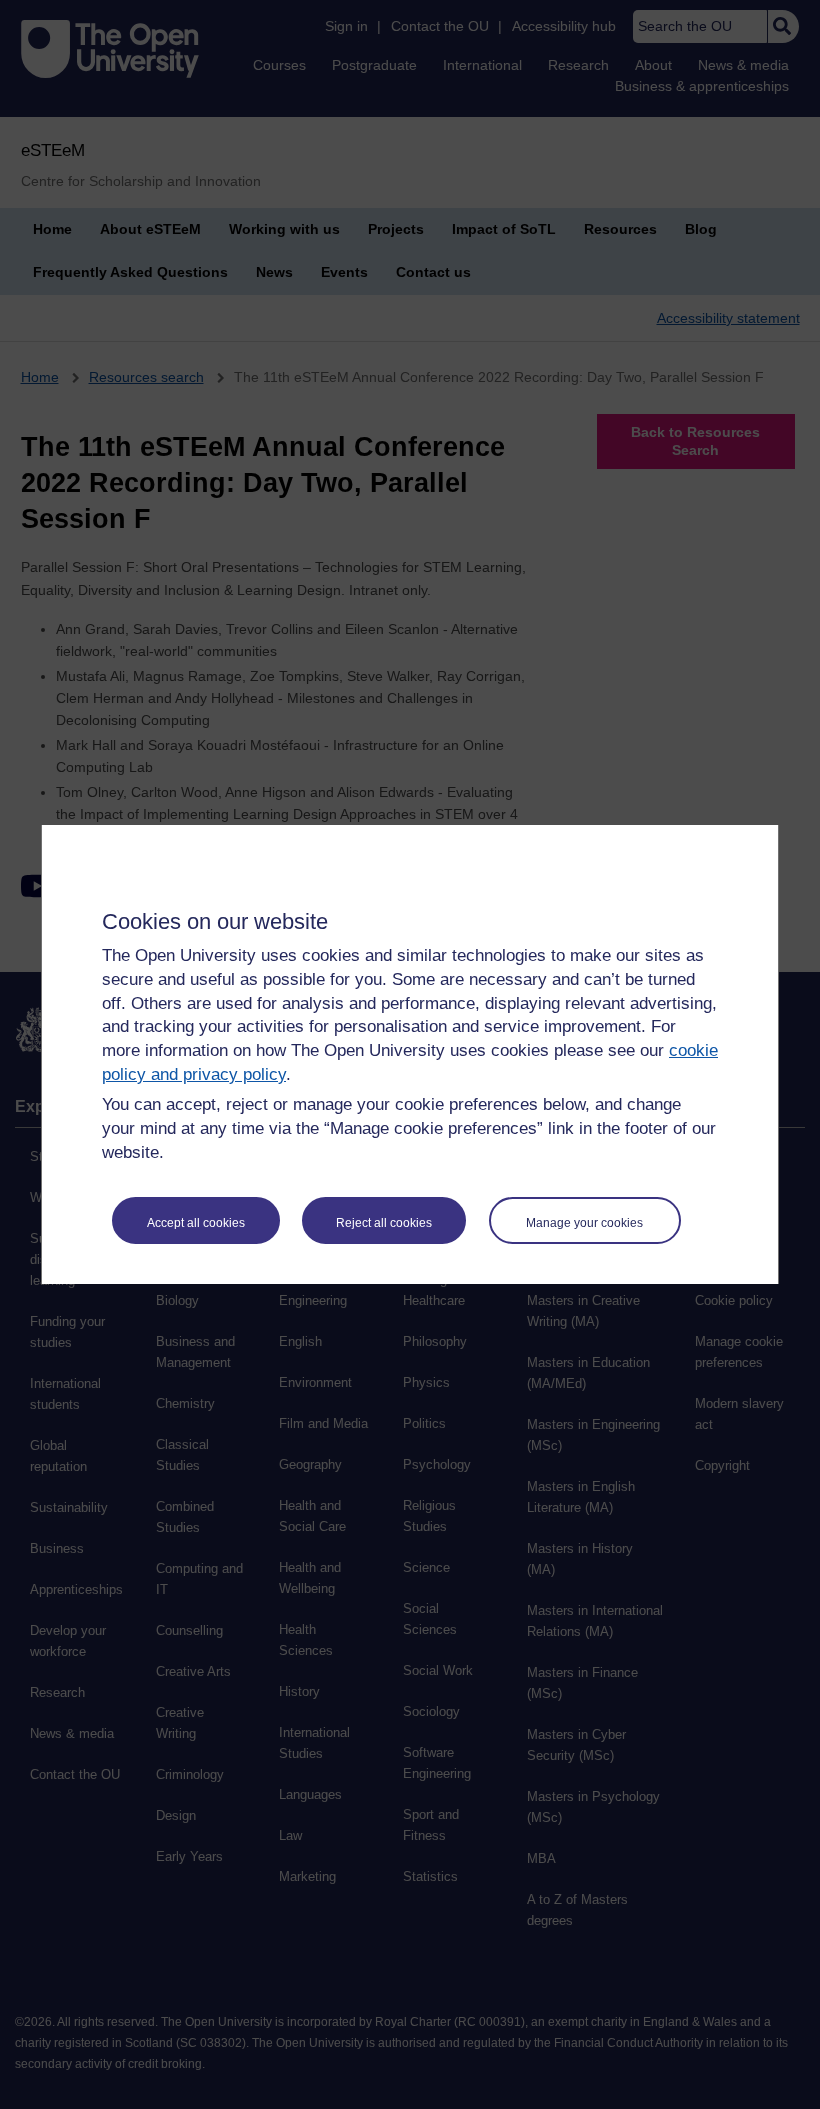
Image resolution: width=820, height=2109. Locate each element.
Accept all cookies (196, 1223)
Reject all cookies (384, 1223)
